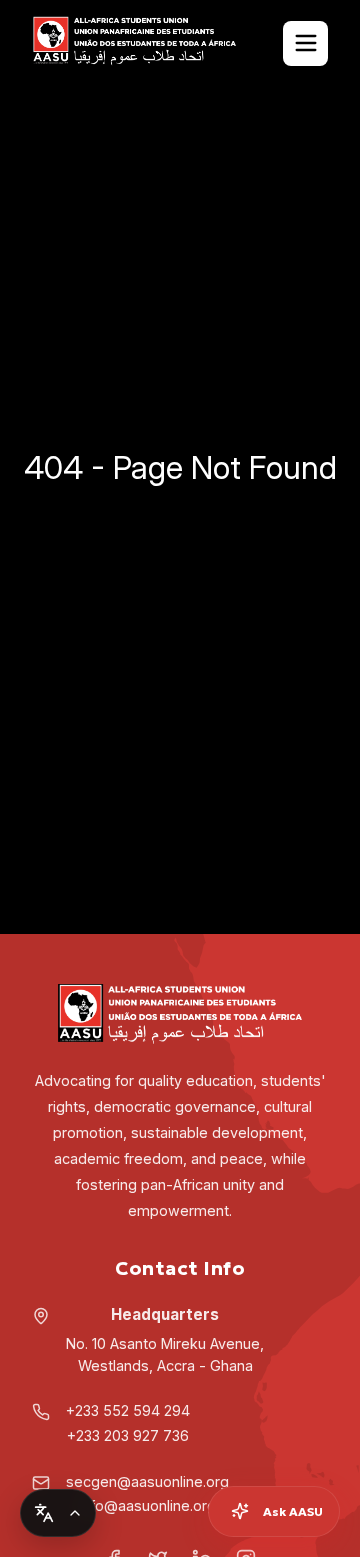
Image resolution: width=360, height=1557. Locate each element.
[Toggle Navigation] (305, 43)
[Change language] (58, 1513)
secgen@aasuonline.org (147, 1481)
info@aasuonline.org (147, 1505)
